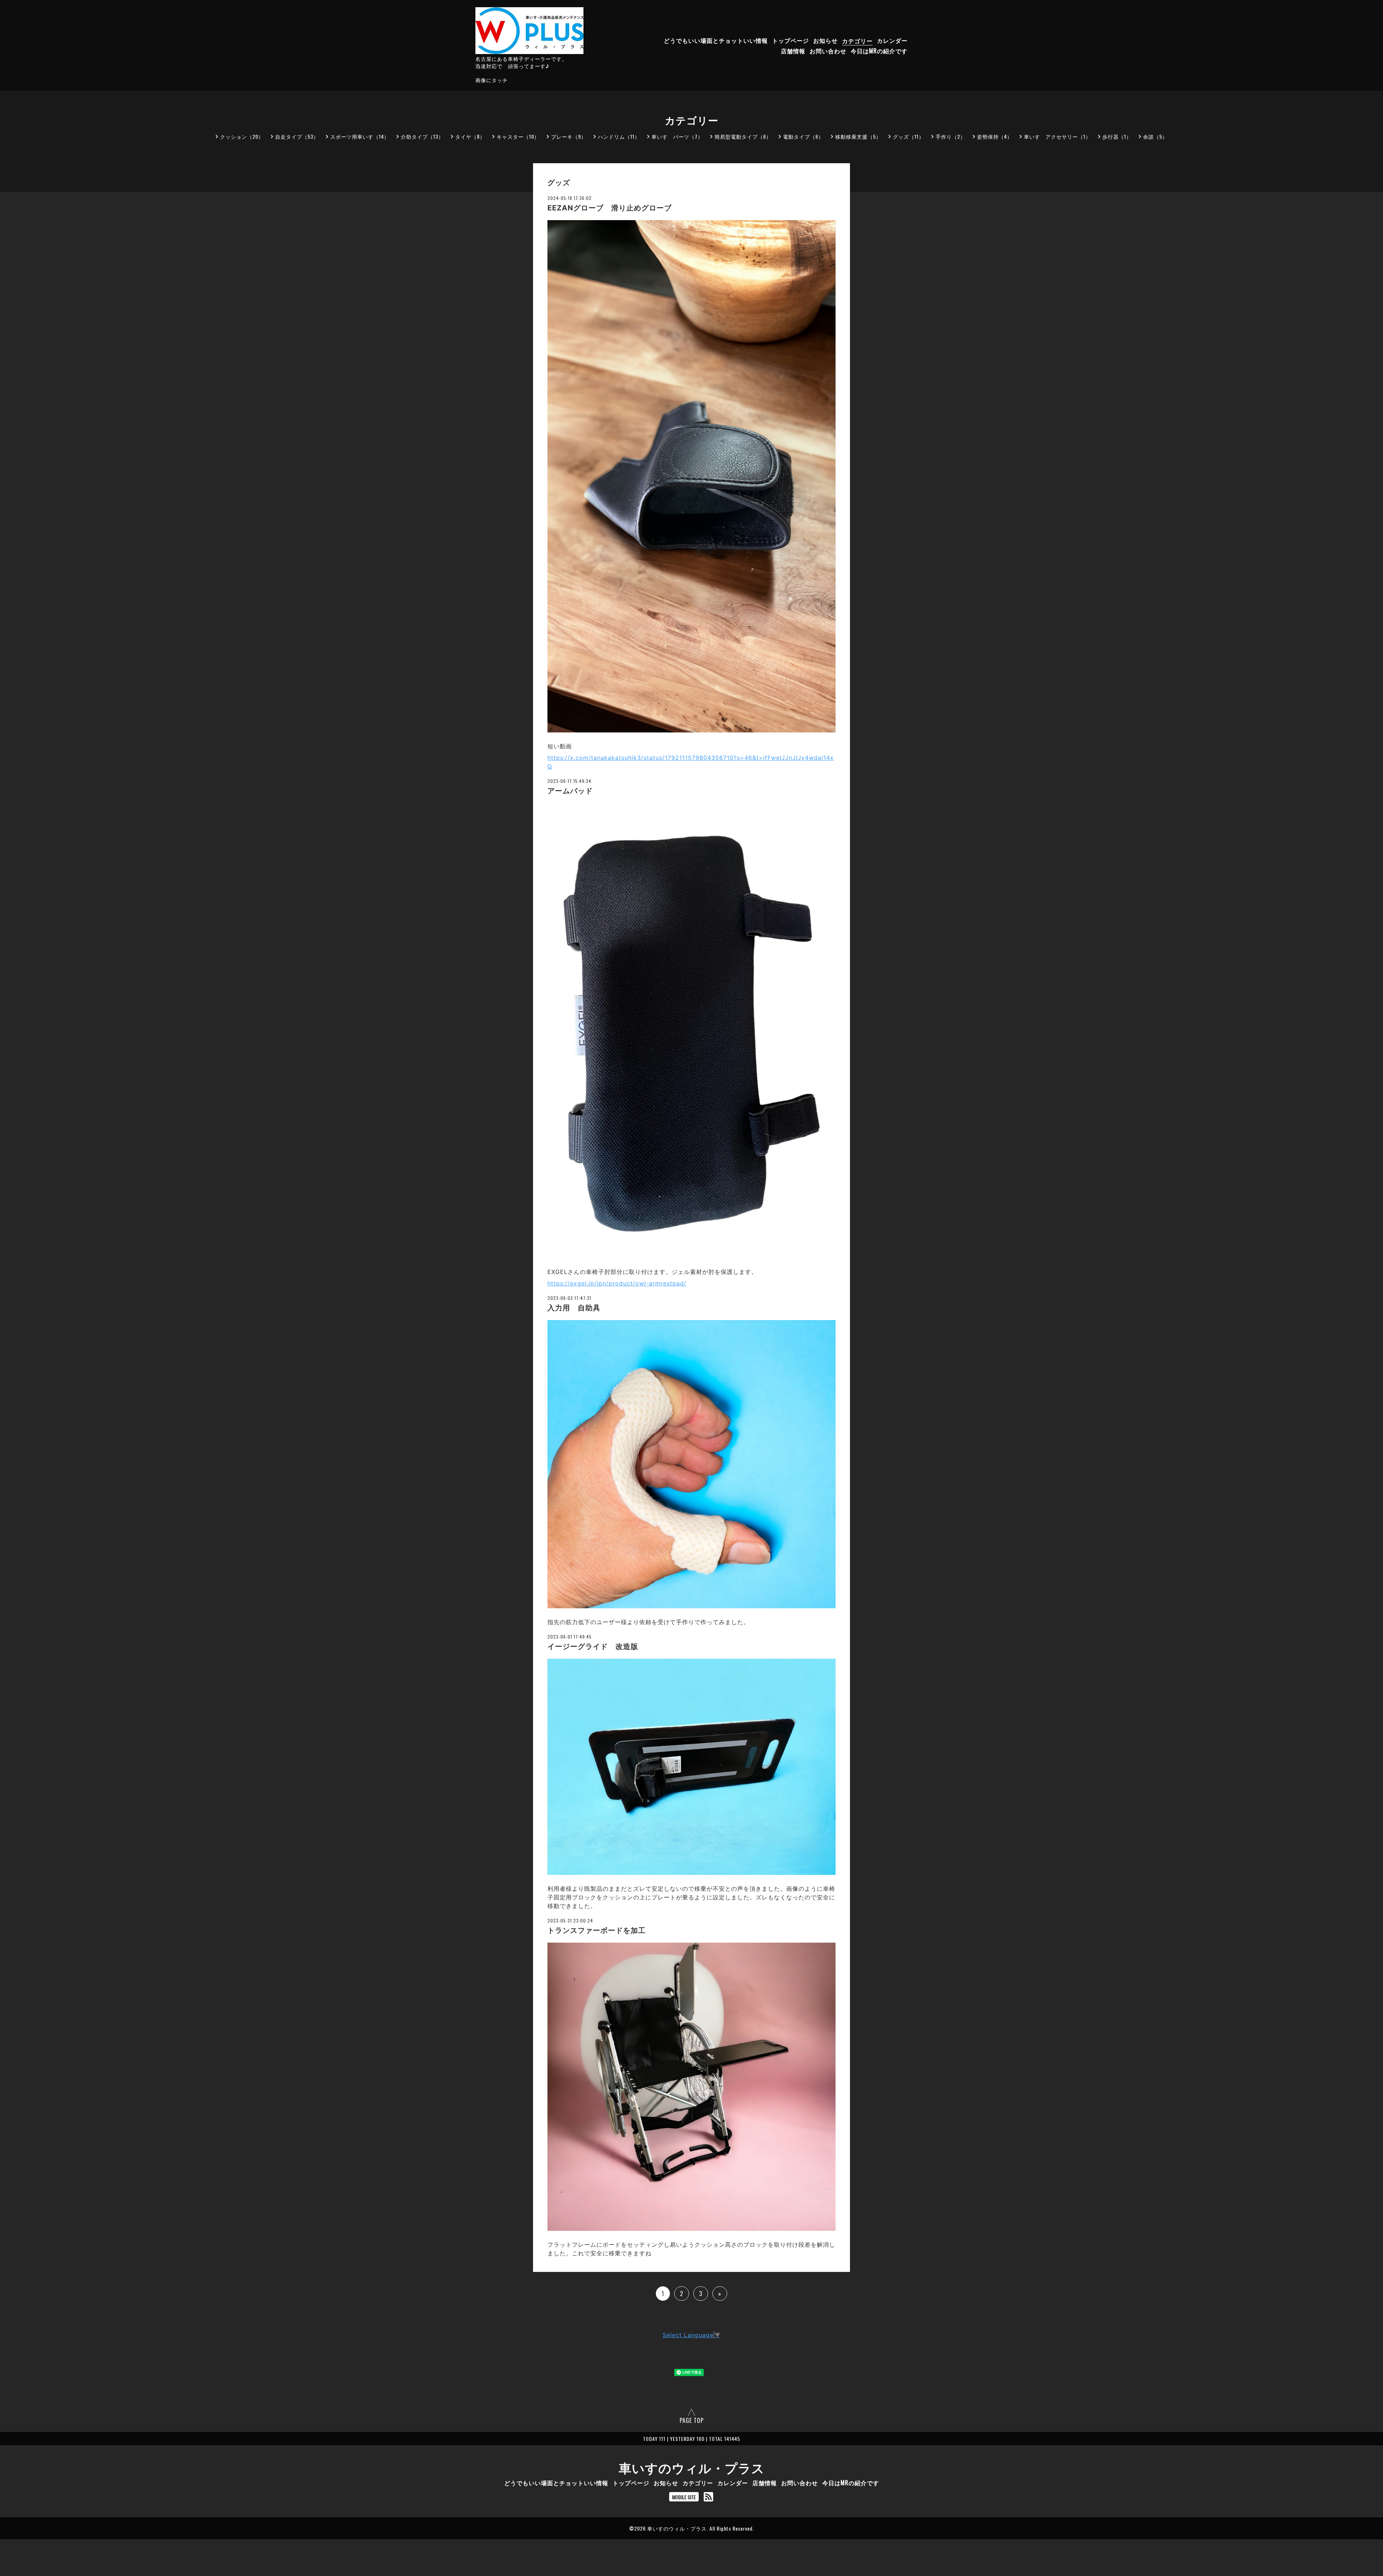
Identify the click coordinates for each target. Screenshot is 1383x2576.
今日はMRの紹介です (879, 51)
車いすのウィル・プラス (692, 2467)
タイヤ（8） (470, 136)
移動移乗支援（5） (858, 136)
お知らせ (825, 41)
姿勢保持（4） (995, 136)
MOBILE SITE (684, 2497)
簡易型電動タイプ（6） (743, 136)
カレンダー (892, 41)
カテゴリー (857, 41)
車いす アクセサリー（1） (1057, 136)
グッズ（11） (908, 136)
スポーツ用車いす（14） (360, 136)
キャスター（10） (518, 136)
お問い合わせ (828, 51)
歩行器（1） (1117, 136)
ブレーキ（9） (569, 136)
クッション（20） (242, 136)
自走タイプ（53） (297, 136)
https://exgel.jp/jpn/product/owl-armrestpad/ (617, 1283)
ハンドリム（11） (619, 136)
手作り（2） (951, 136)
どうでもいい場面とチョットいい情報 (716, 41)
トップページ (791, 41)
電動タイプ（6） (803, 136)
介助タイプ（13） (422, 136)
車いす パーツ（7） (677, 136)
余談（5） (1155, 136)
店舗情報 (793, 51)
